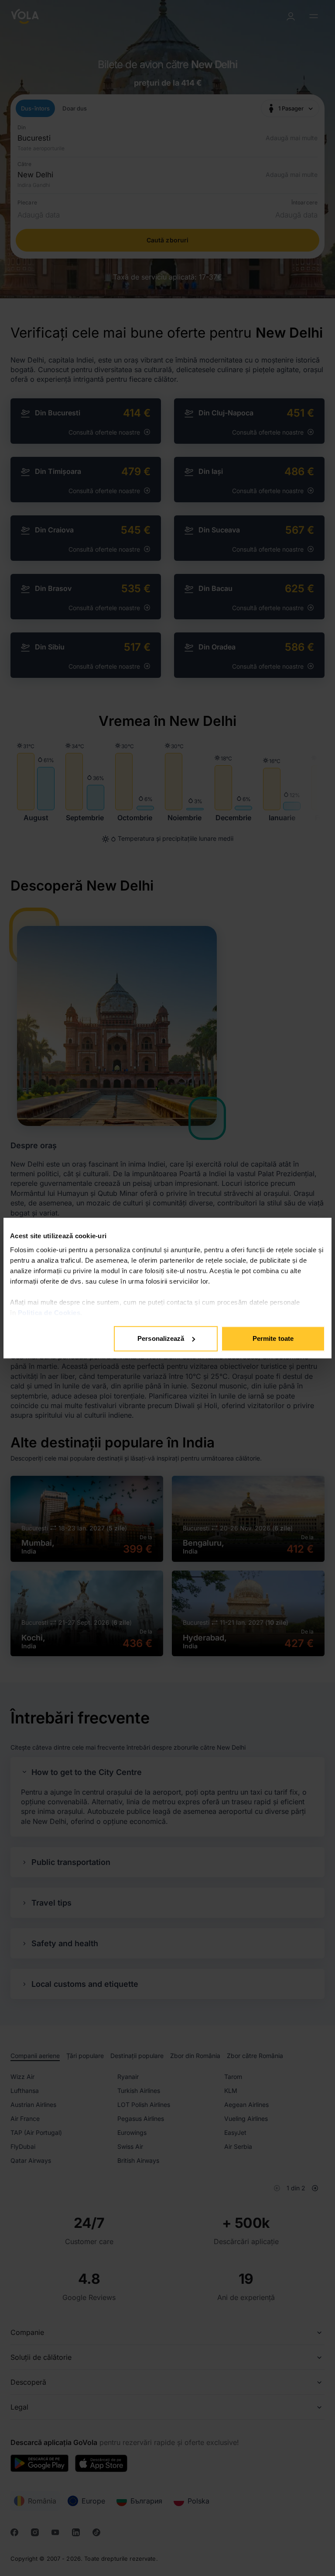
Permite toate (273, 1338)
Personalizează (161, 1338)
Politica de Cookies (49, 1313)
